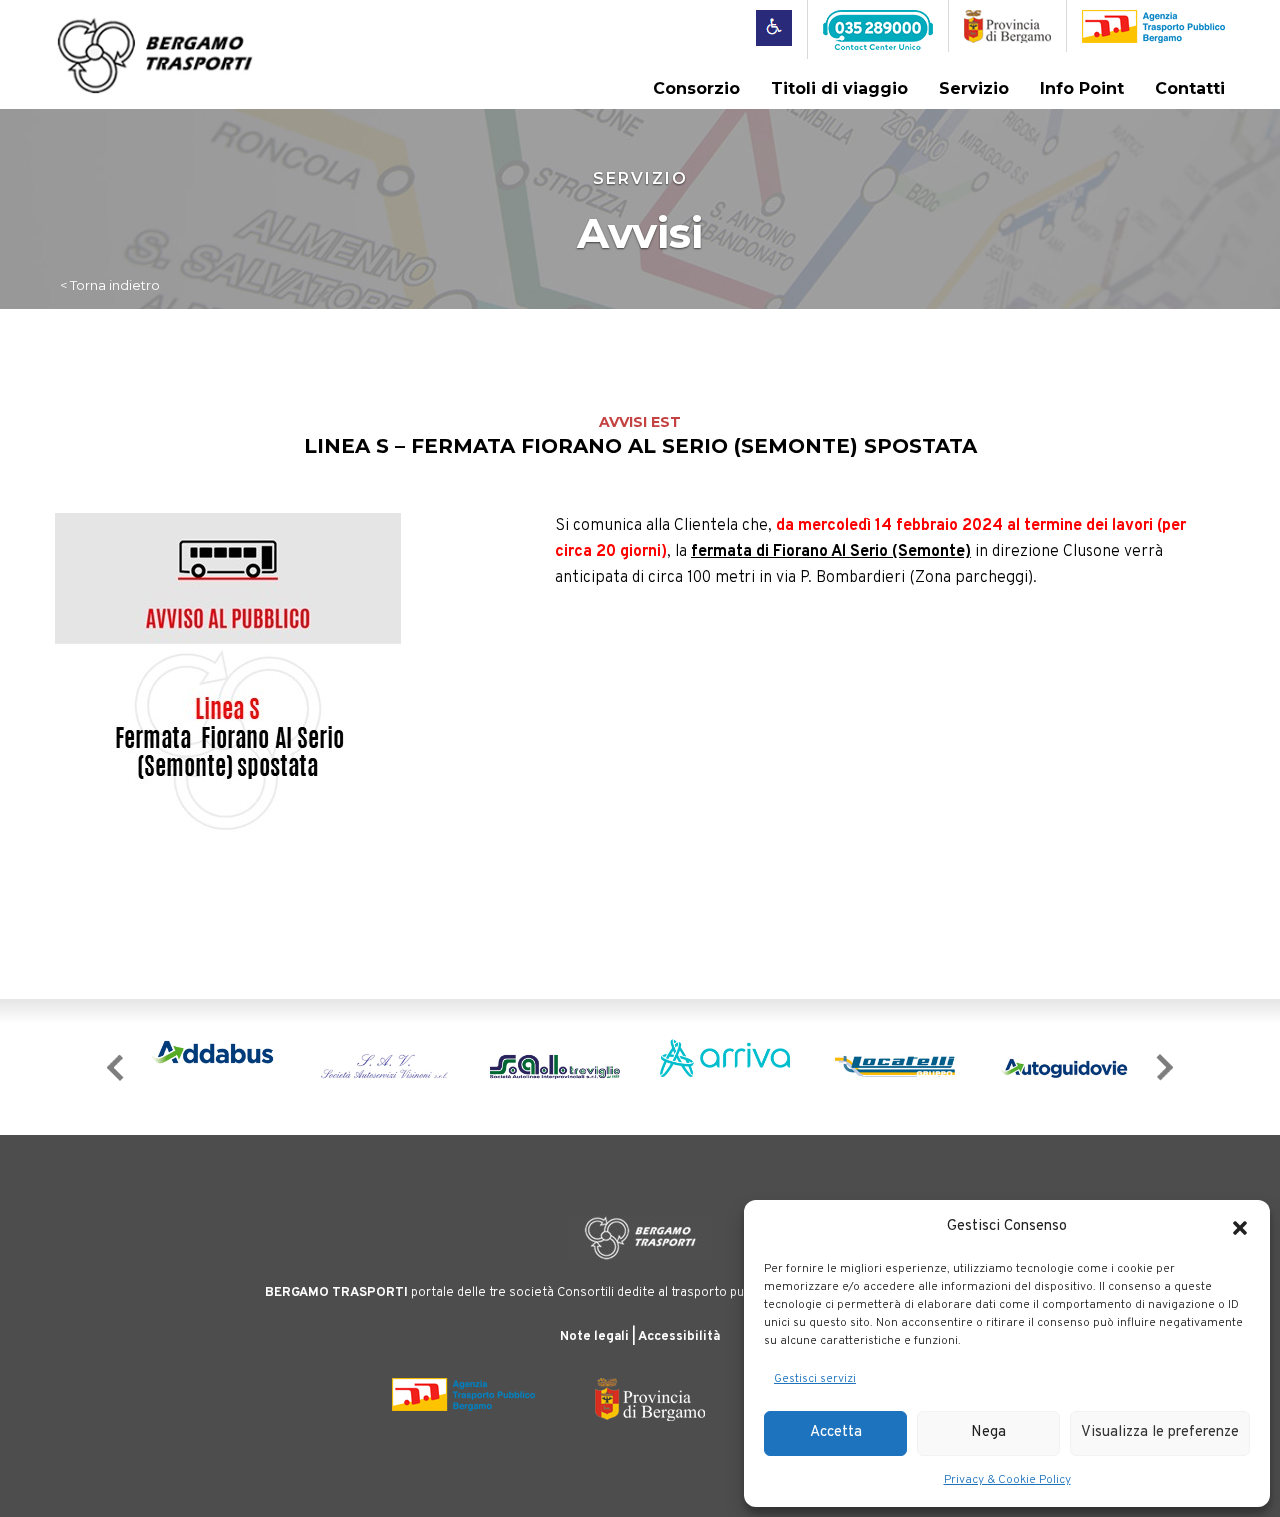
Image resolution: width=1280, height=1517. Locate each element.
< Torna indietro (110, 285)
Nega (988, 1432)
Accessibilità (679, 1337)
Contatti (1190, 88)
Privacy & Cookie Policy (1007, 1480)
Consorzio (696, 88)
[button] (1240, 1228)
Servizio (974, 88)
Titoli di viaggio (839, 88)
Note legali (594, 1337)
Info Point (1082, 88)
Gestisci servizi (815, 1379)
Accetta (836, 1432)
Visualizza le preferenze (1160, 1432)
